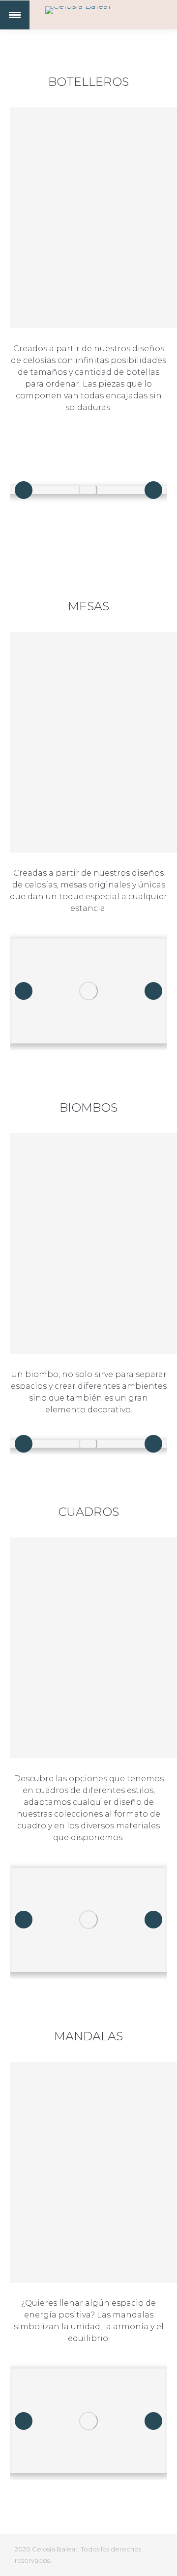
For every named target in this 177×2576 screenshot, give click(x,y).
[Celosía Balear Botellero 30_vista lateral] (88, 490)
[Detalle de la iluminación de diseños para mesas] (88, 991)
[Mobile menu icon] (15, 15)
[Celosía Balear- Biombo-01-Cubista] (88, 1444)
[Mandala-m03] (88, 2421)
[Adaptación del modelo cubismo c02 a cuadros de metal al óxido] (88, 1920)
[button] (24, 490)
